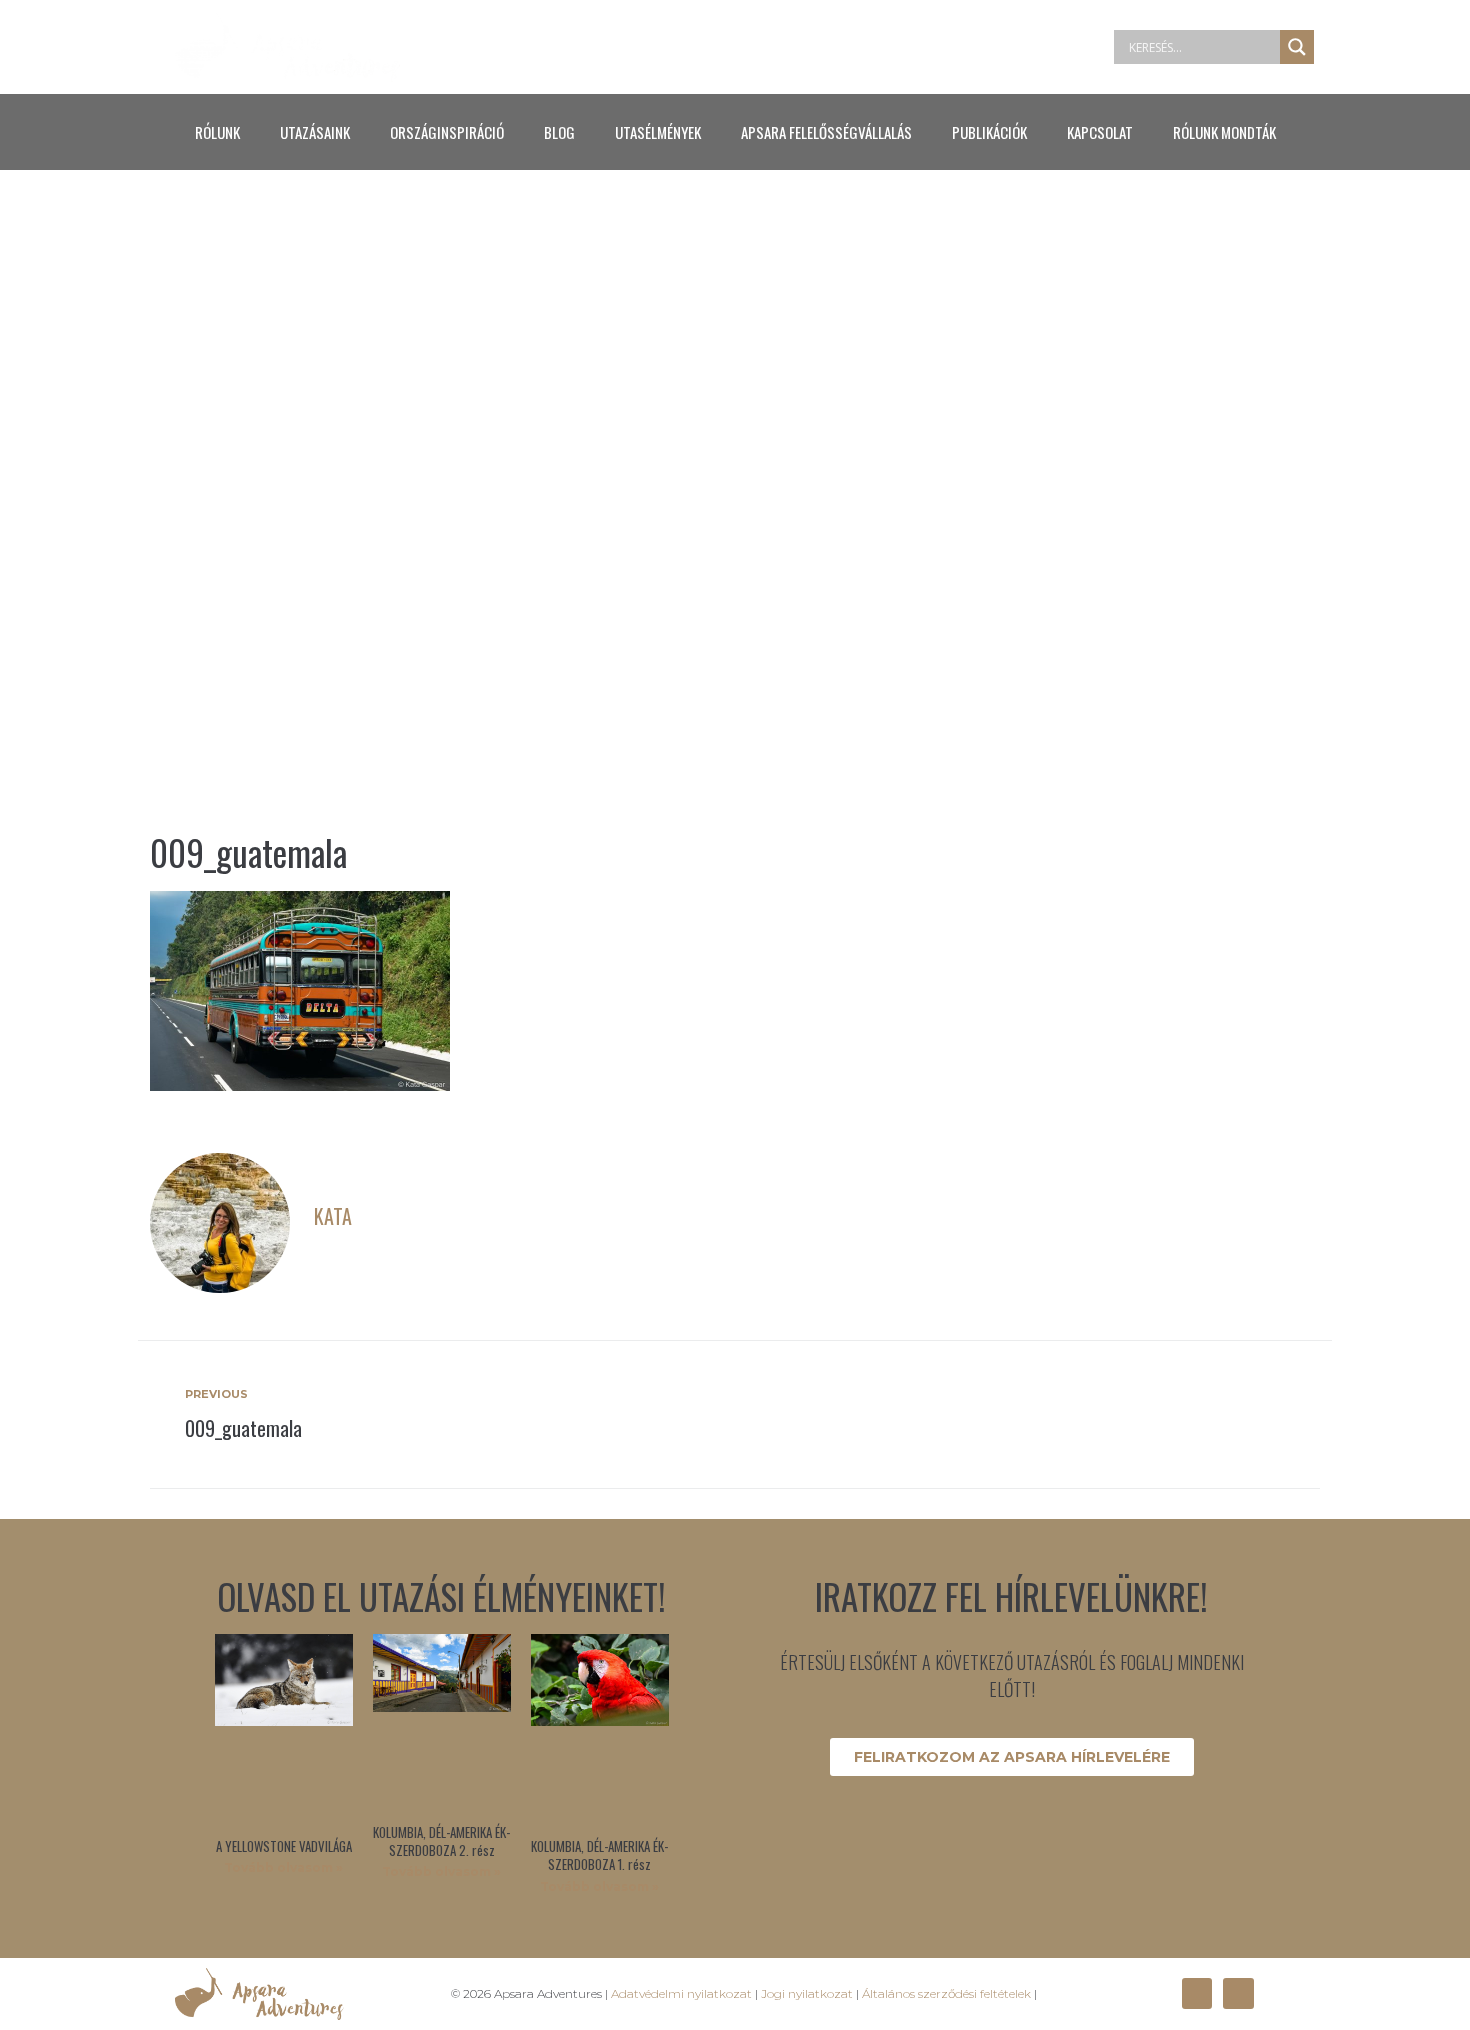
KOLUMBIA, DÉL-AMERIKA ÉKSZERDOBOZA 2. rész (441, 1841)
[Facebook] (1197, 1993)
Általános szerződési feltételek (946, 1993)
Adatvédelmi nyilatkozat (681, 1993)
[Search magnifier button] (1297, 47)
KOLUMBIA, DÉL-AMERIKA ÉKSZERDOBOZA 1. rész (599, 1855)
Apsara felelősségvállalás (826, 132)
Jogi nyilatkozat (807, 1993)
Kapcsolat (1100, 132)
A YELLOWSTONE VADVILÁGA (284, 1846)
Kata (333, 1216)
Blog (559, 132)
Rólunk (217, 132)
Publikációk (989, 132)
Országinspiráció (447, 132)
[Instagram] (1238, 1993)
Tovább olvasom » (283, 1867)
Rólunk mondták (1224, 132)
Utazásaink (315, 132)
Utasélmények (658, 132)
